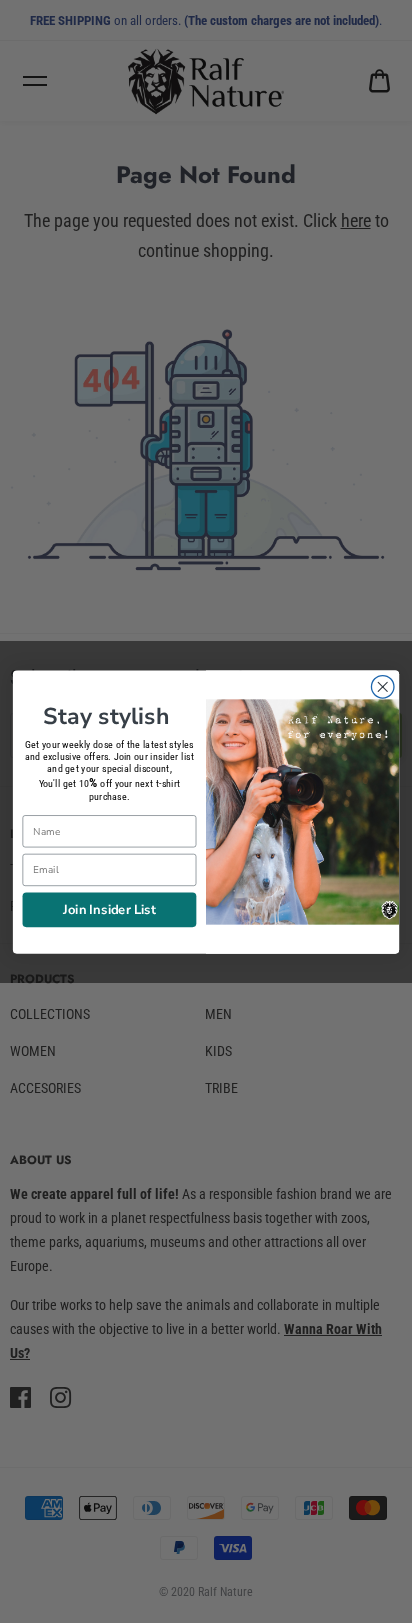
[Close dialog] (382, 686)
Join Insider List (109, 908)
